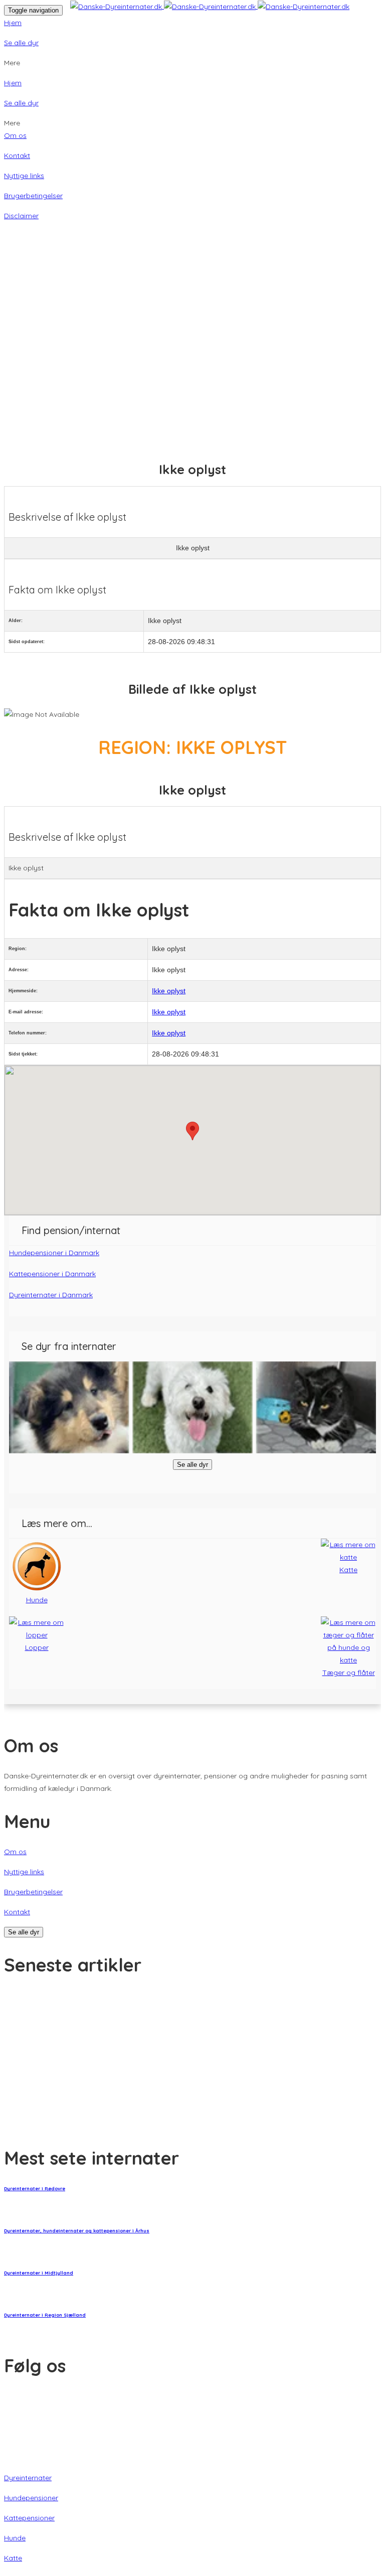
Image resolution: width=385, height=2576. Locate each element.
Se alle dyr (21, 43)
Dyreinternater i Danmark (51, 1295)
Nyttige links (24, 176)
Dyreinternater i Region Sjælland (45, 2315)
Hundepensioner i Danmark (54, 1253)
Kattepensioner (29, 2518)
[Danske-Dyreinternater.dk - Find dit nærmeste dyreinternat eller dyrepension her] (210, 7)
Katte (13, 2558)
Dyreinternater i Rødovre (35, 2188)
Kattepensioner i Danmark (52, 1274)
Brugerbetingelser (33, 196)
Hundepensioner (31, 2498)
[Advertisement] (192, 320)
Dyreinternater (28, 2478)
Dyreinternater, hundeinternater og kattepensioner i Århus (77, 2231)
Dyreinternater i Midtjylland (39, 2273)
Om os (15, 135)
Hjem (13, 23)
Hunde (15, 2538)
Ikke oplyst (169, 991)
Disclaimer (21, 216)
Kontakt (17, 156)
